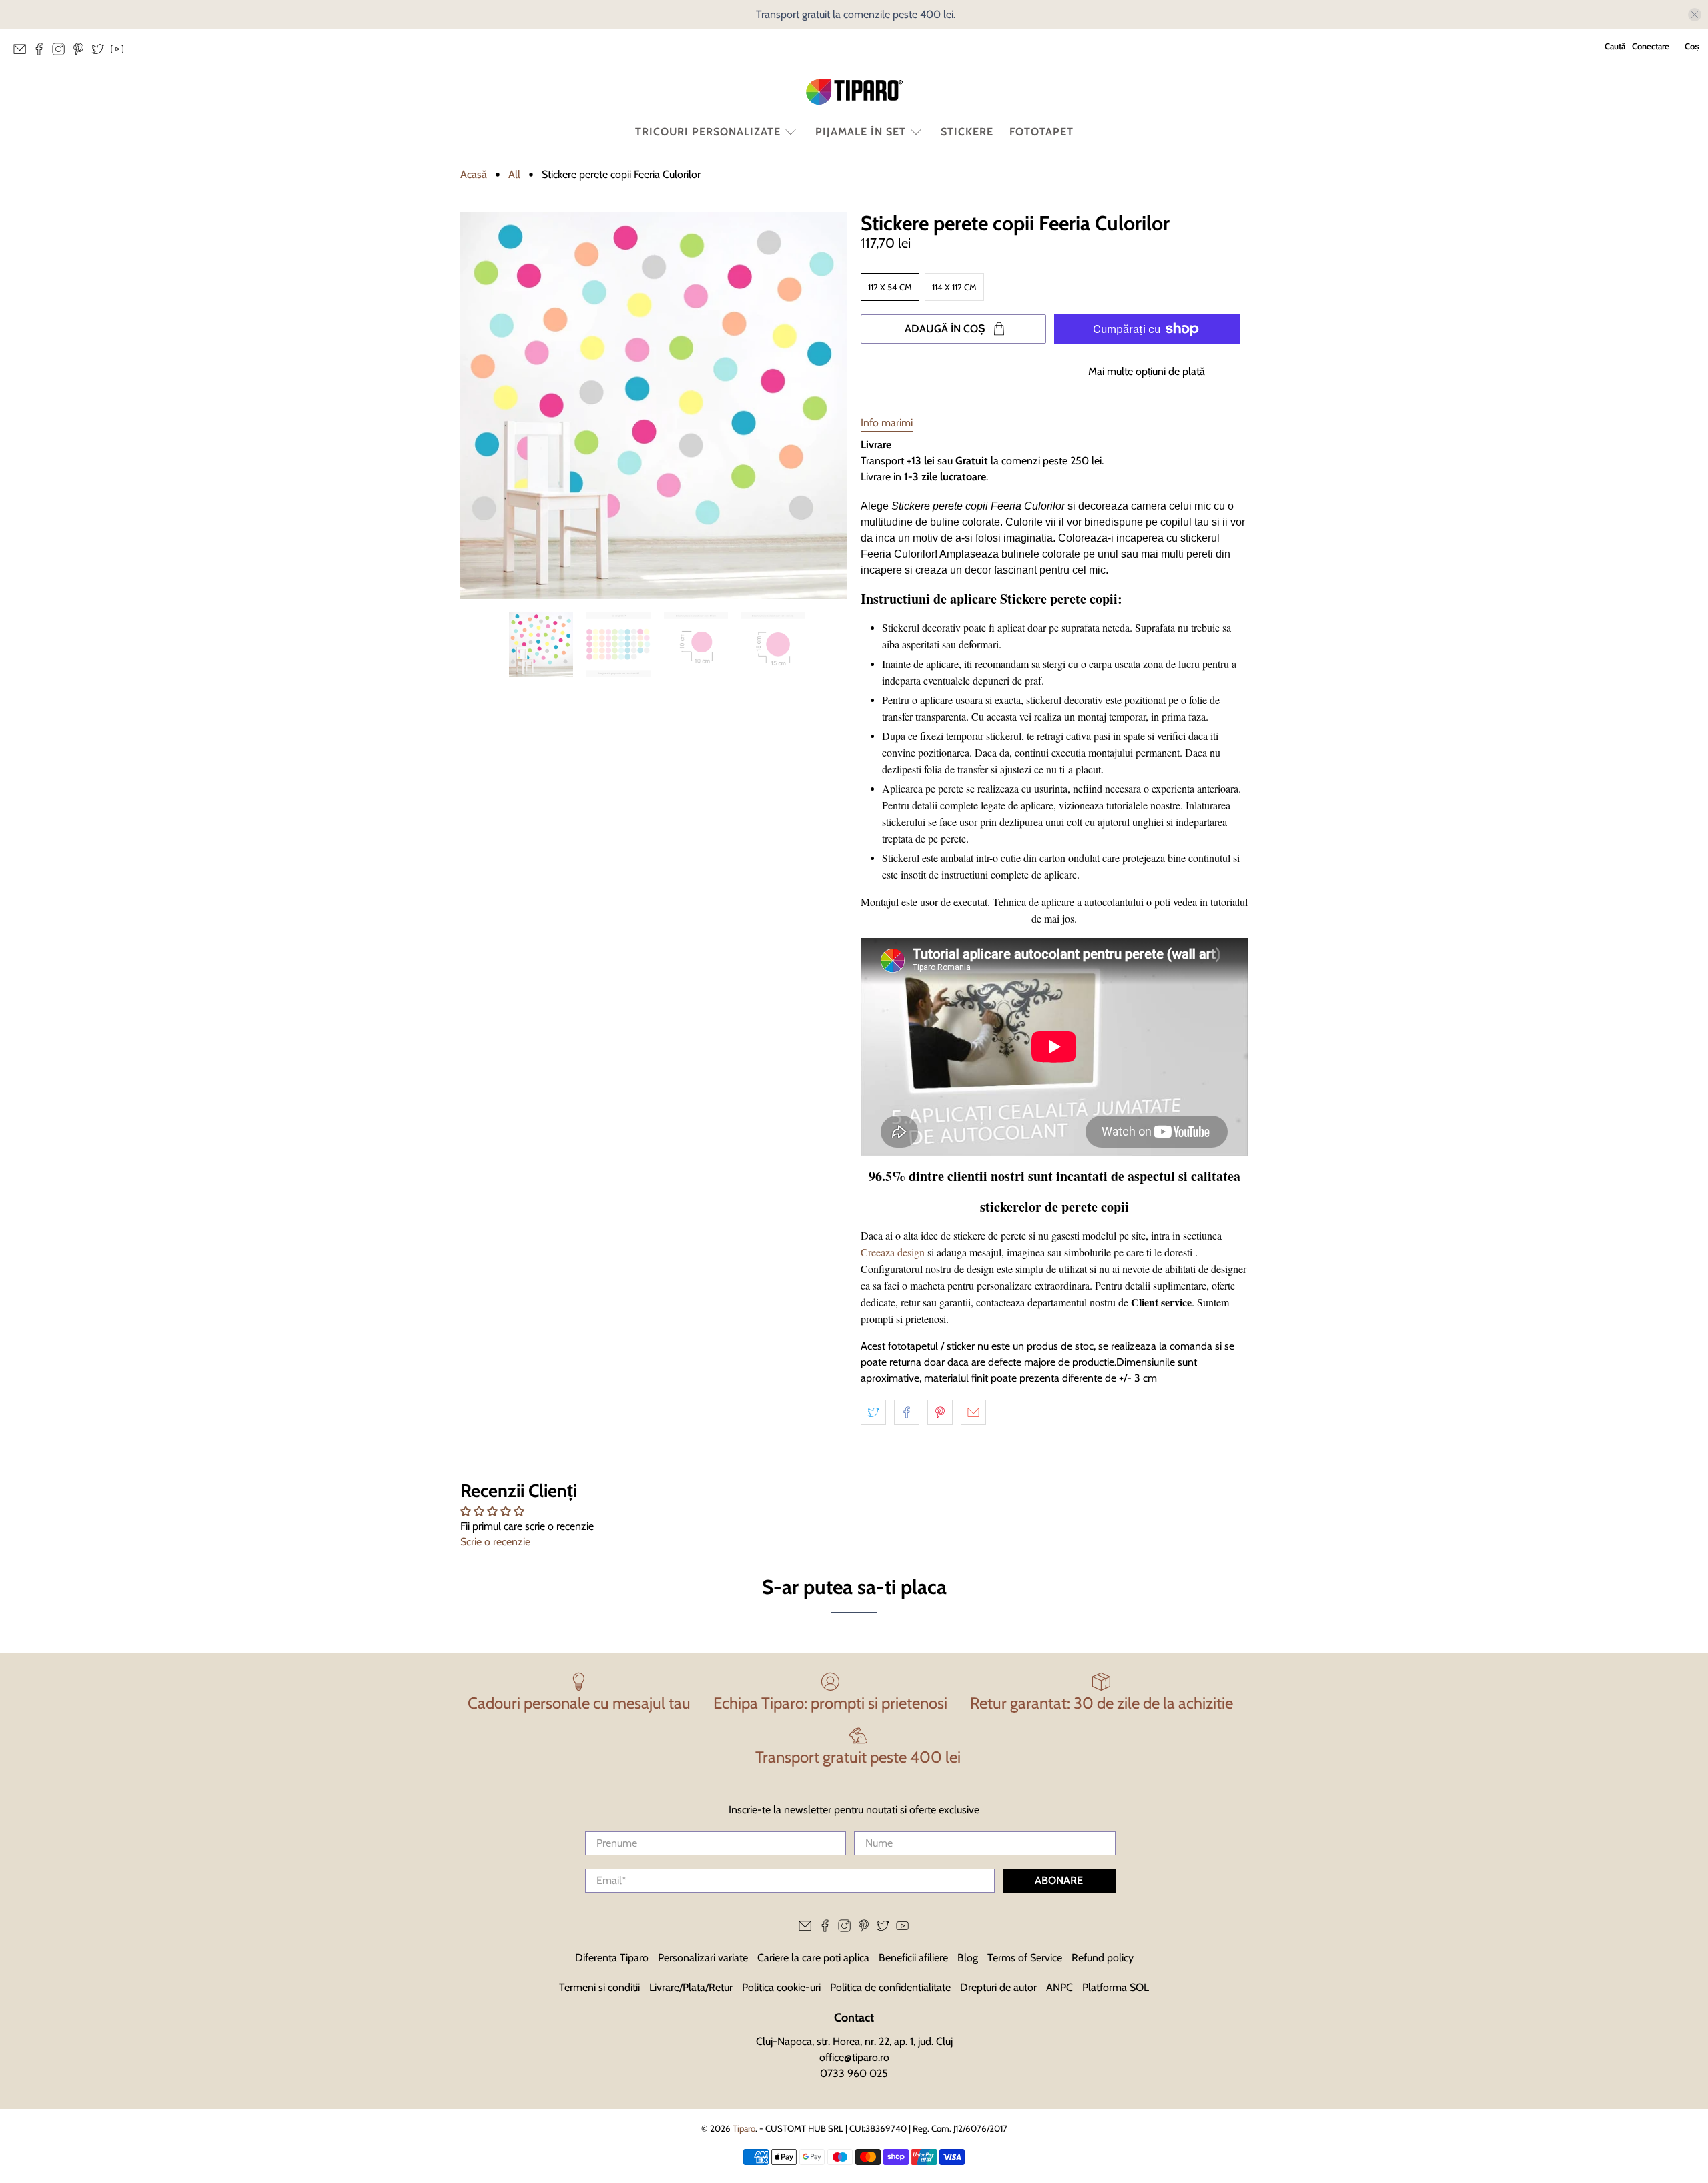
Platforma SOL (1116, 1987)
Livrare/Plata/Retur (691, 1987)
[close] (1695, 15)
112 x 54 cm (890, 287)
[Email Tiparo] (23, 53)
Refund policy (1103, 1958)
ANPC (1059, 1987)
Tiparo (744, 2128)
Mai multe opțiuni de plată (1147, 371)
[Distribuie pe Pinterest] (940, 1412)
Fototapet (1041, 132)
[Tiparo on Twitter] (101, 53)
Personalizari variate (703, 1958)
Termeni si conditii (599, 1987)
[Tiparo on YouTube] (120, 53)
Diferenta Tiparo (612, 1958)
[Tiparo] (854, 92)
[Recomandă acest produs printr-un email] (973, 1412)
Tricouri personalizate (708, 132)
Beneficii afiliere (913, 1958)
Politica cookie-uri (781, 1987)
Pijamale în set (861, 132)
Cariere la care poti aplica (813, 1958)
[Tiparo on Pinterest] (82, 53)
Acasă (474, 175)
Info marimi (887, 423)
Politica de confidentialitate (890, 1987)
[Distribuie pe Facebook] (907, 1412)
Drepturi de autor (998, 1987)
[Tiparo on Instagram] (62, 53)
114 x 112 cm (954, 287)
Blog (968, 1958)
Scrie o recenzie (495, 1542)
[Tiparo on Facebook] (42, 53)
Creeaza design (893, 1252)
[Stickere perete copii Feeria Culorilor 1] (654, 406)
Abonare (1059, 1880)
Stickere (967, 132)
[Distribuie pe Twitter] (873, 1412)
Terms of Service (1025, 1958)
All (514, 175)
